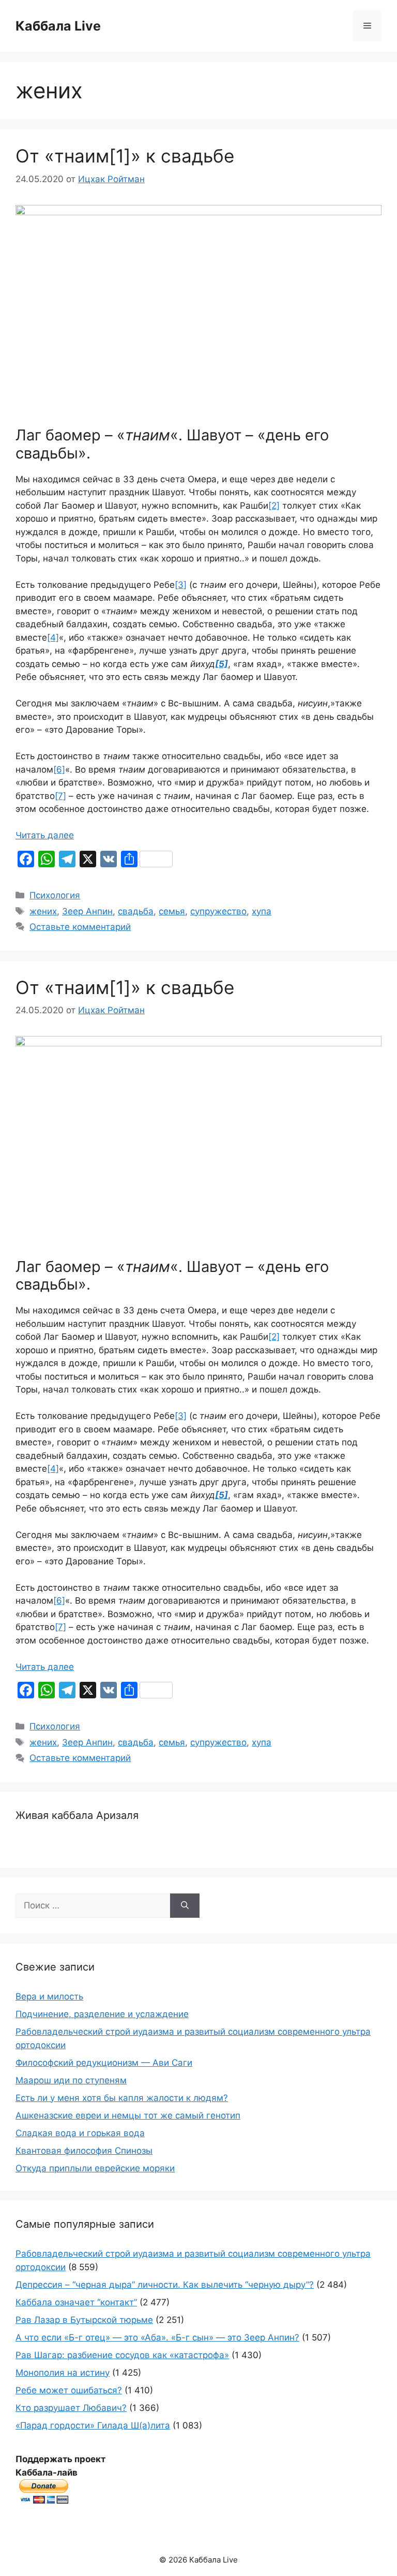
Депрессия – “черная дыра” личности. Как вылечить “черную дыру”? (165, 2285)
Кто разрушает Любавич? (71, 2408)
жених (43, 911)
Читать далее (45, 835)
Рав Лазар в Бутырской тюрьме (84, 2320)
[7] (60, 796)
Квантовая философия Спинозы (84, 2151)
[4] (53, 638)
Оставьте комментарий (80, 927)
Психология (55, 895)
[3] (181, 585)
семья (172, 911)
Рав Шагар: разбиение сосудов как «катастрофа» (122, 2355)
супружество (218, 911)
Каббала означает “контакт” (76, 2302)
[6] (59, 769)
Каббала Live (58, 26)
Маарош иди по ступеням (71, 2080)
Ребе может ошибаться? (69, 2390)
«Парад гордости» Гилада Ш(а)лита (93, 2425)
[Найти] (185, 1906)
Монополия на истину (63, 2373)
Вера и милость (49, 1996)
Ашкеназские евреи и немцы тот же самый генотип (128, 2115)
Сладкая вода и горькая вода (80, 2133)
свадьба (136, 911)
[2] (274, 506)
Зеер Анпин (87, 911)
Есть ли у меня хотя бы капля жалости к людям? (122, 2098)
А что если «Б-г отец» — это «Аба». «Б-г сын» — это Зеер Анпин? (157, 2337)
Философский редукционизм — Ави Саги (104, 2063)
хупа (262, 911)
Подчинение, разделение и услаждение (102, 2014)
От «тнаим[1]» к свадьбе (125, 156)
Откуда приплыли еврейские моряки (95, 2168)
